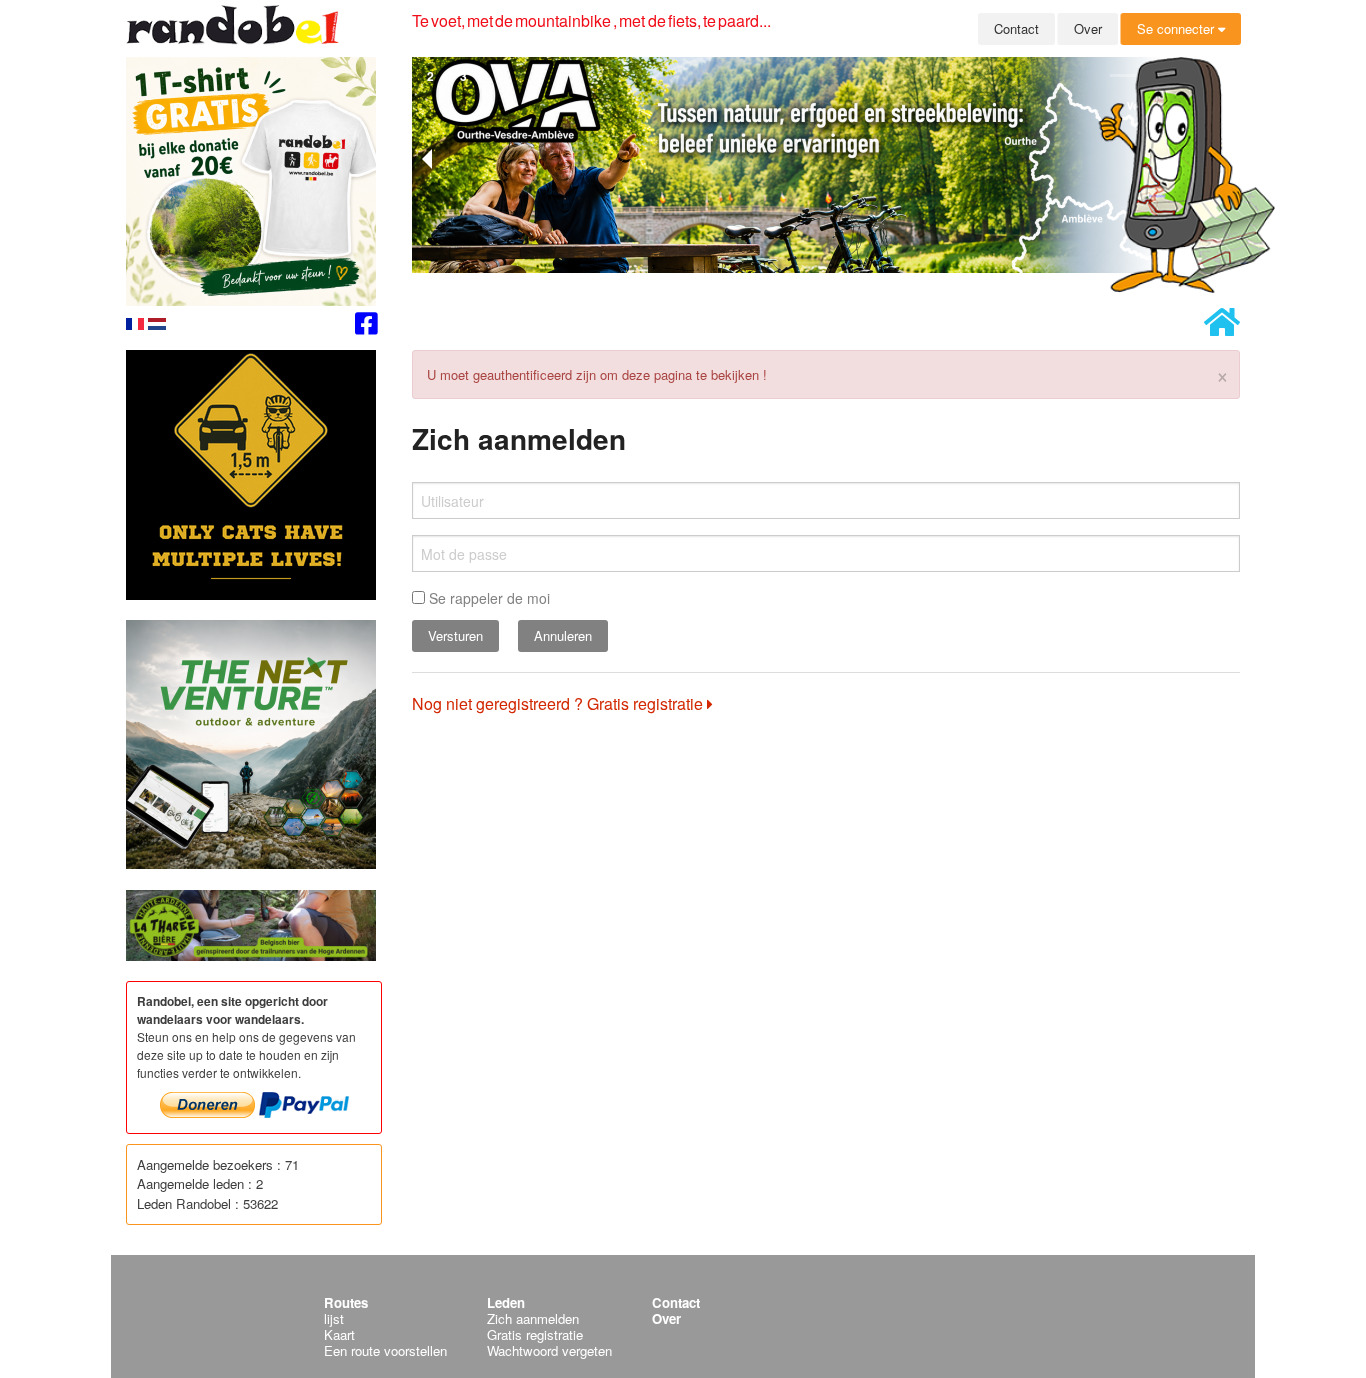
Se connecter (1177, 28)
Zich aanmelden (533, 1318)
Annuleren (563, 635)
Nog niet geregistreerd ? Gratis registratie (559, 703)
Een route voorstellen (385, 1350)
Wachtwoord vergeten (549, 1350)
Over (1088, 28)
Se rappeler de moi (487, 598)
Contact (1016, 28)
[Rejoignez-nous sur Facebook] (366, 326)
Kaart (339, 1334)
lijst (334, 1318)
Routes (346, 1302)
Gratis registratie (535, 1334)
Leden (506, 1302)
